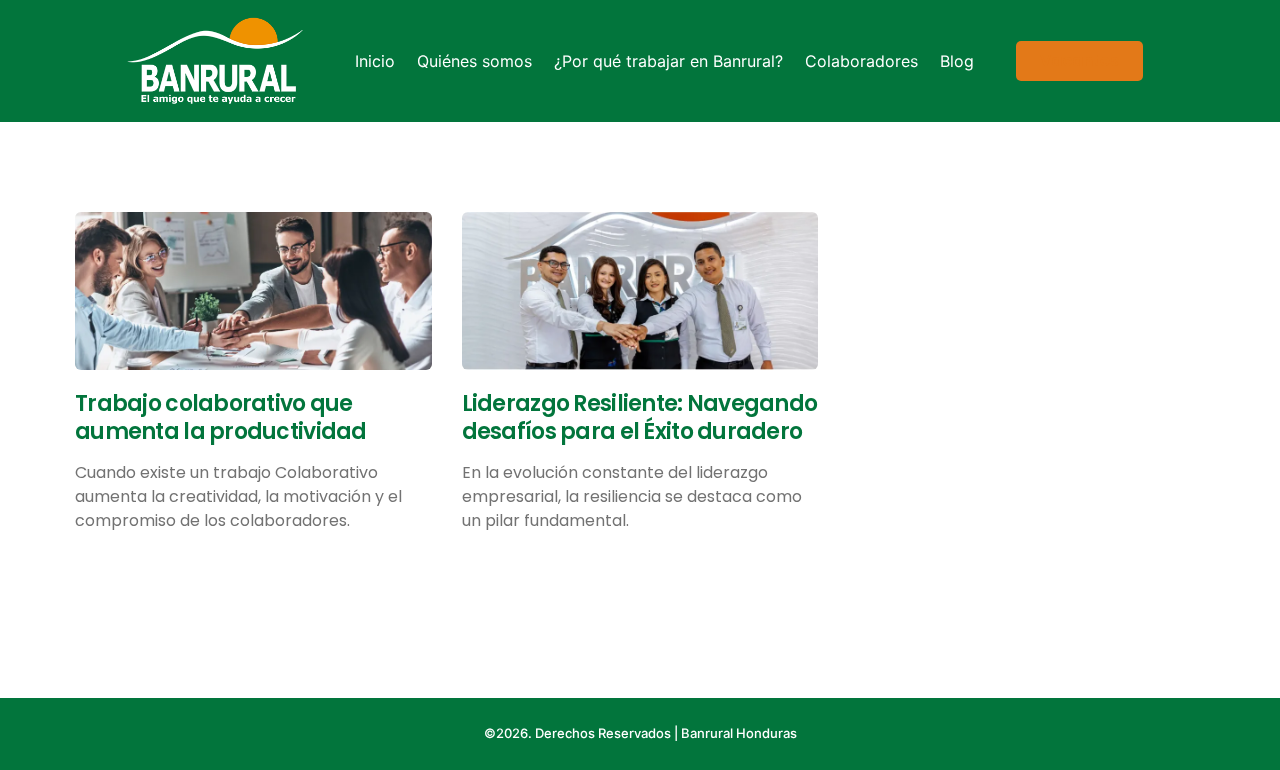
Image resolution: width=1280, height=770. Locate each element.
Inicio (375, 61)
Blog (957, 61)
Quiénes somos (474, 61)
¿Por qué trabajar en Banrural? (668, 61)
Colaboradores (861, 61)
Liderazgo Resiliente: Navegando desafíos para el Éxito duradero (640, 417)
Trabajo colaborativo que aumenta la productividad (221, 417)
